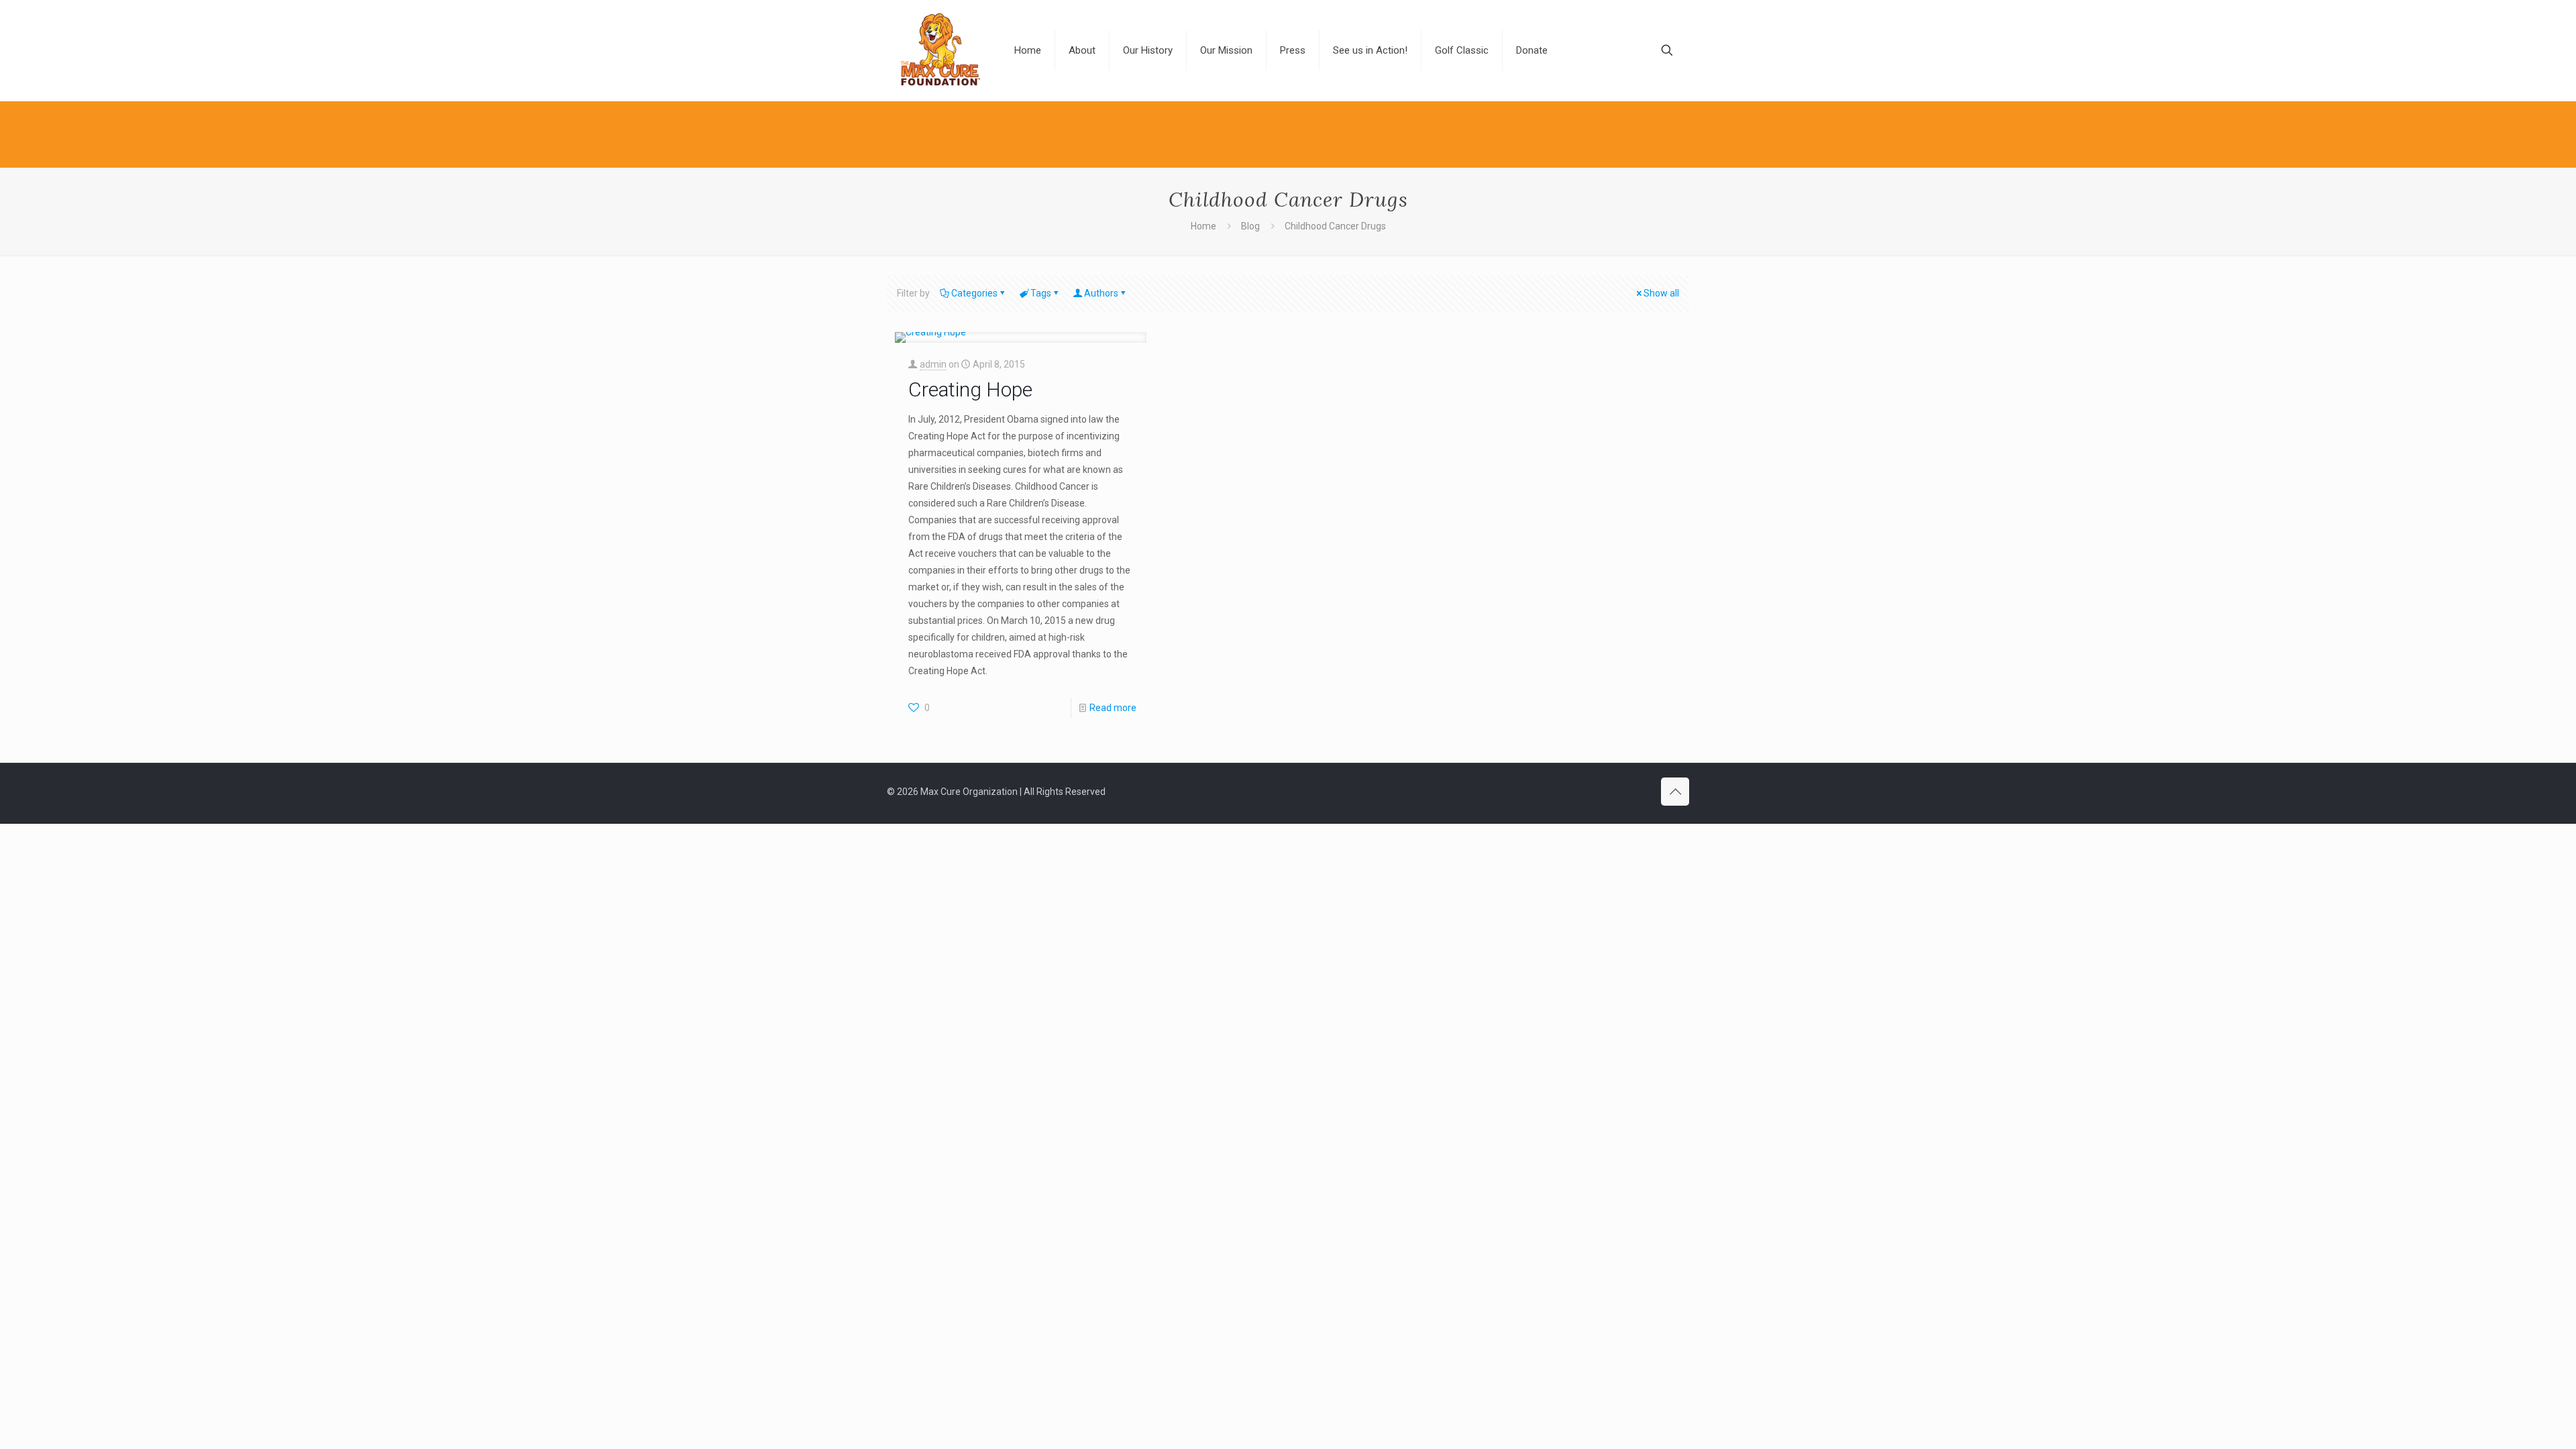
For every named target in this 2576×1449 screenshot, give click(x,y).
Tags (1041, 293)
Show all (1661, 293)
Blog (1250, 226)
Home (1203, 226)
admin (933, 364)
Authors (1101, 293)
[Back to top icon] (1675, 792)
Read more (1113, 708)
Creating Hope (970, 389)
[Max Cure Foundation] (941, 50)
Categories (974, 293)
